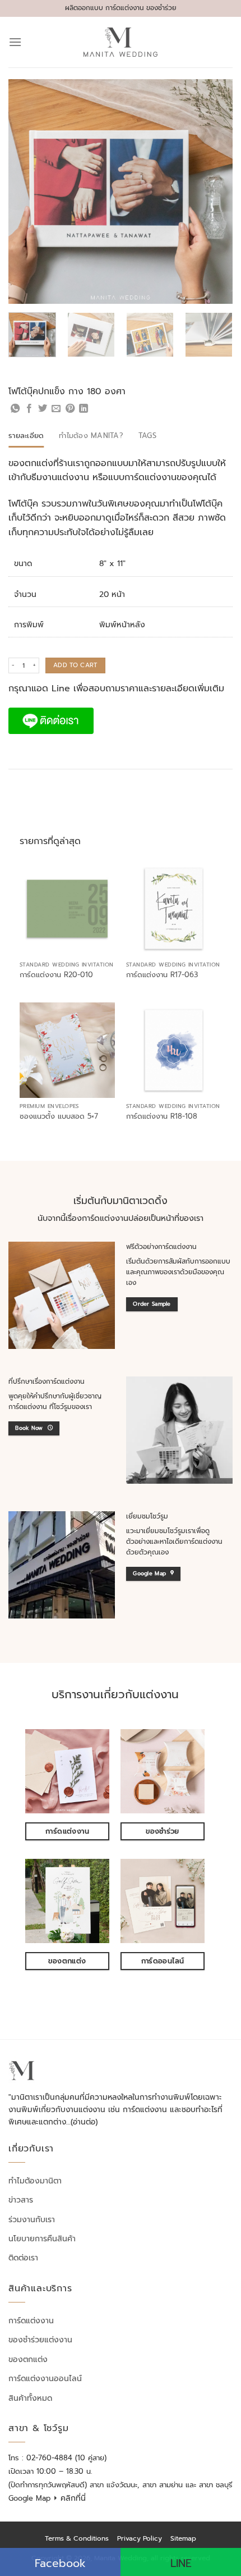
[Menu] (15, 42)
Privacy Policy (140, 2538)
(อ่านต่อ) (84, 2122)
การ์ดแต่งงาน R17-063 (162, 975)
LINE (181, 2563)
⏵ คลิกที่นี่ (69, 2498)
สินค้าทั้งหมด (30, 2398)
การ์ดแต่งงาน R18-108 (162, 1117)
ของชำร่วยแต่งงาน (40, 2340)
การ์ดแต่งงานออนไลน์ (45, 2379)
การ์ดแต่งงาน (31, 2321)
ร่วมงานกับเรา (32, 2220)
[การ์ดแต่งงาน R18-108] (174, 1050)
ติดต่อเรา (23, 2258)
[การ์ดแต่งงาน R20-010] (67, 909)
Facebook (60, 2563)
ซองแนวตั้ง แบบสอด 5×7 (59, 1117)
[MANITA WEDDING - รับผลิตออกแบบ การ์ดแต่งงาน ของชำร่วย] (121, 42)
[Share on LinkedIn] (84, 409)
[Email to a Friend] (56, 409)
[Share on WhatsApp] (15, 409)
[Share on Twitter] (43, 409)
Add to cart (75, 665)
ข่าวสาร (21, 2200)
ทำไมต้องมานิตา (35, 2181)
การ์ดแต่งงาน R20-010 (56, 975)
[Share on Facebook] (29, 409)
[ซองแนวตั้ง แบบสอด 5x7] (67, 1050)
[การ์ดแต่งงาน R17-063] (174, 909)
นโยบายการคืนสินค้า (42, 2239)
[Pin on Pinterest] (70, 409)
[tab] (26, 436)
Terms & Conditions (77, 2538)
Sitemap (183, 2538)
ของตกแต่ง (28, 2360)
